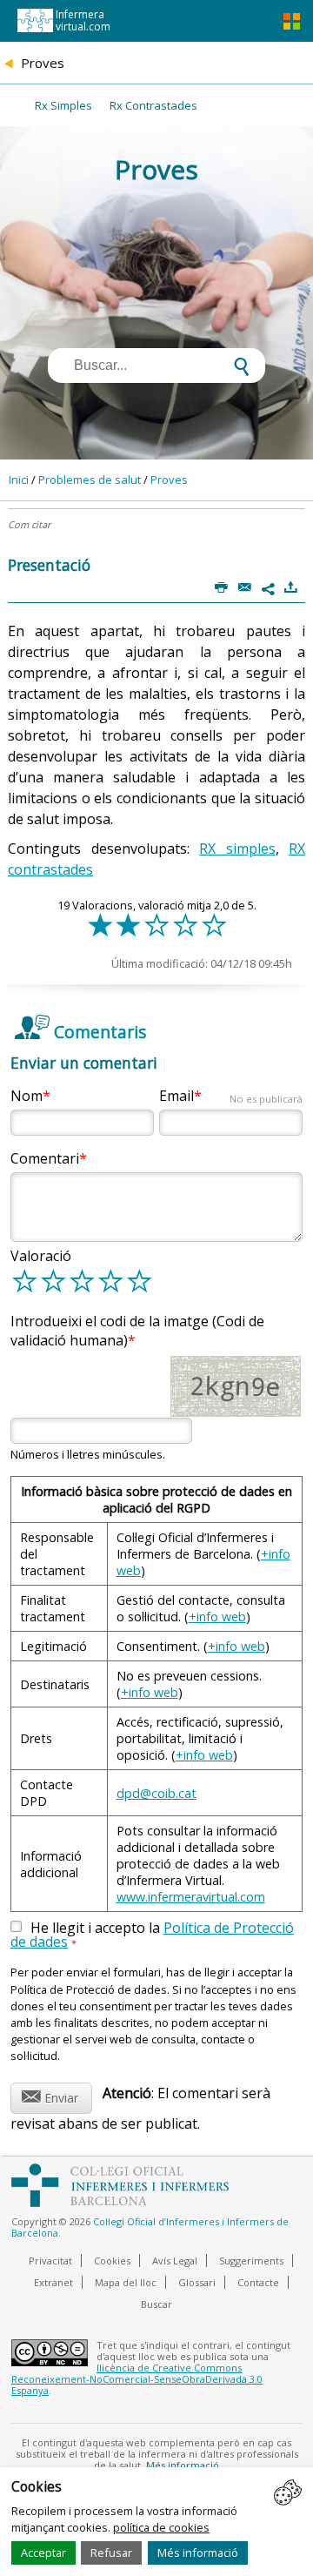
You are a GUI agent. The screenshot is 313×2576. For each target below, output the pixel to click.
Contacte (258, 2282)
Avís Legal (175, 2261)
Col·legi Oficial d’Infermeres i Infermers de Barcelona (150, 2227)
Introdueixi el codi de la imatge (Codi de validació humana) (137, 1331)
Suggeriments (251, 2261)
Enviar (50, 2095)
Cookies (112, 2261)
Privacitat (50, 2261)
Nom (27, 1096)
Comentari (45, 1158)
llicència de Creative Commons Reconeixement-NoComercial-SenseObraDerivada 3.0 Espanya (137, 2379)
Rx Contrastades (153, 105)
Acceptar (43, 2553)
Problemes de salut (90, 480)
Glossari (197, 2282)
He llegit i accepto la (152, 1935)
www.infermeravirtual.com (191, 1897)
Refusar (111, 2553)
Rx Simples (63, 105)
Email (231, 1096)
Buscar (156, 2304)
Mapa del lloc (126, 2282)
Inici (19, 480)
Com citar (29, 524)
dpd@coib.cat (156, 1793)
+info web (217, 1617)
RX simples (237, 849)
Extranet (53, 2282)
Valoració (41, 1256)
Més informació (198, 2553)
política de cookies (161, 2527)
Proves (169, 480)
